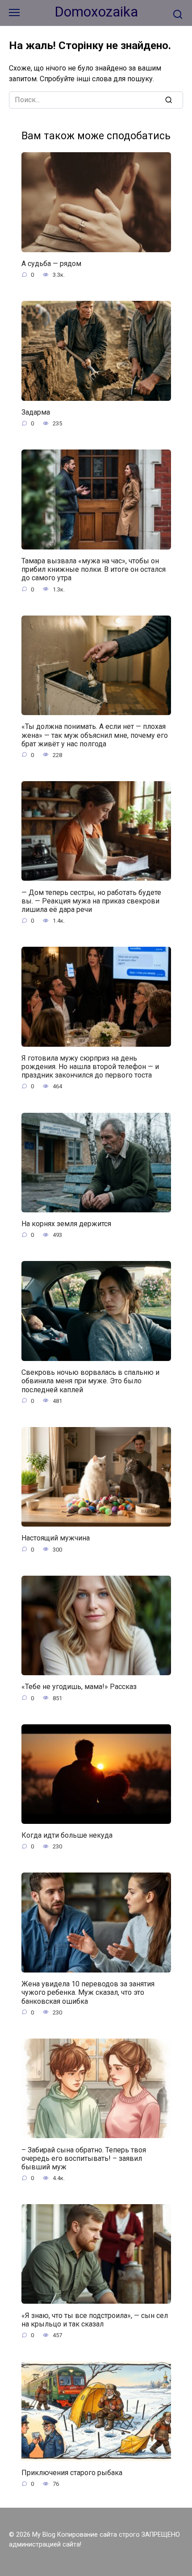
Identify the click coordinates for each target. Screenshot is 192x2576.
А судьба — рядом (51, 264)
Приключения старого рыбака (72, 2473)
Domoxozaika (96, 12)
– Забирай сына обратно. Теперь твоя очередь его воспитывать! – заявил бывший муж (84, 2158)
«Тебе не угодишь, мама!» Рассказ (79, 1687)
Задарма (36, 412)
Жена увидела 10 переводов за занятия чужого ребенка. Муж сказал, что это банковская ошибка (88, 1992)
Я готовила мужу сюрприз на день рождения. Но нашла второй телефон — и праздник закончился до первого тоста (90, 1067)
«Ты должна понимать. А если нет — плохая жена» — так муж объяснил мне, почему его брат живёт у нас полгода (95, 735)
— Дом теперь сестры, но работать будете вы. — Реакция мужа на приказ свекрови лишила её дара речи (91, 901)
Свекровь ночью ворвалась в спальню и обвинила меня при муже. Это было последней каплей (90, 1381)
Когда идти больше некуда (67, 1835)
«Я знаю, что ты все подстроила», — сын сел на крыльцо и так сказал (95, 2319)
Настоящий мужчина (56, 1538)
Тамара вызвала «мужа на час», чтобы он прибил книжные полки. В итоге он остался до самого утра (94, 569)
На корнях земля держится (66, 1224)
